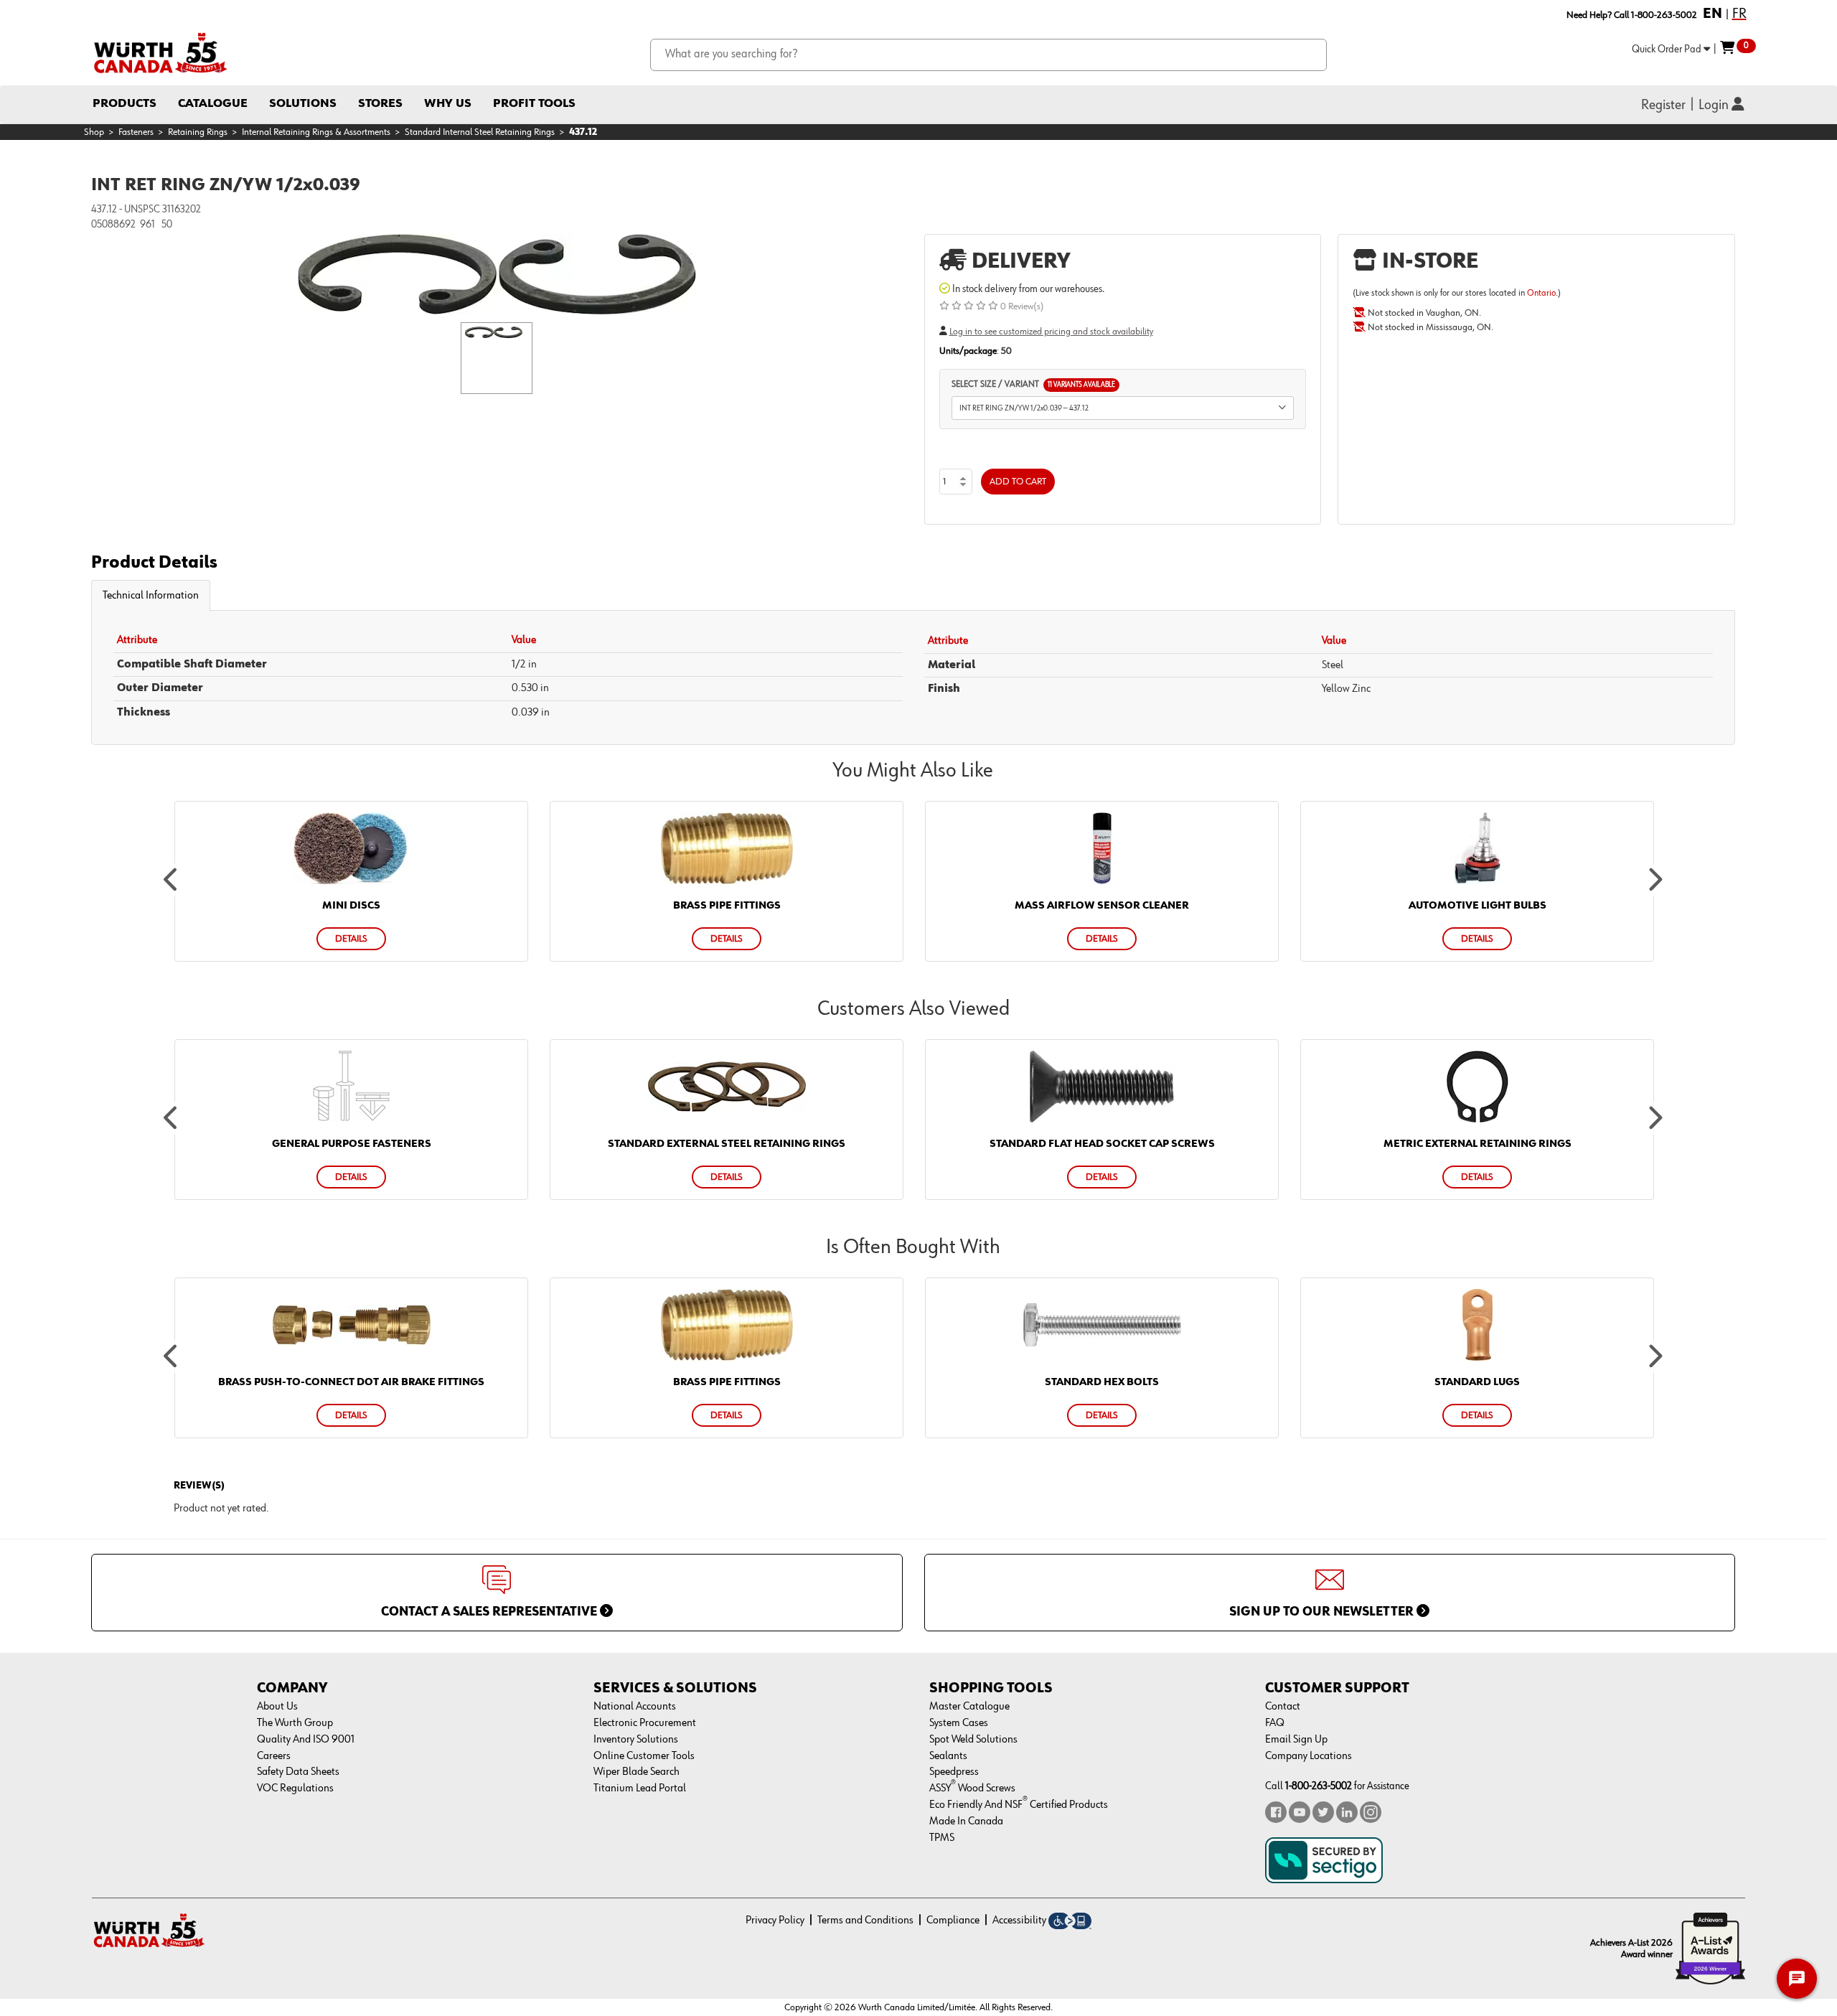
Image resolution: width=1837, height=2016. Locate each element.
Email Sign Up (1296, 1740)
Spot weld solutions (973, 1740)
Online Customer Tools (644, 1756)
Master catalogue (969, 1707)
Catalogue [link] (213, 104)
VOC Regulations (295, 1788)
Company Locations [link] (1309, 1756)
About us (277, 1707)
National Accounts (635, 1707)
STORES (380, 104)
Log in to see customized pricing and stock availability (1051, 332)
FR (1739, 14)
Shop (94, 132)
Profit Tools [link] (534, 104)
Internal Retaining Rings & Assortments (316, 132)
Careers (274, 1756)
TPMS (942, 1838)
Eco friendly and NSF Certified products (1019, 1805)
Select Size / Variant (1033, 384)
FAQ (1275, 1723)
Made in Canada (966, 1822)
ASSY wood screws (972, 1788)
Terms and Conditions (865, 1921)
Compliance (953, 1921)
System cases (959, 1723)
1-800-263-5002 (1319, 1786)
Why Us (448, 104)
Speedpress (954, 1772)
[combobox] (988, 55)
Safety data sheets (298, 1772)
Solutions (303, 104)
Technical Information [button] (151, 596)
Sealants (948, 1756)
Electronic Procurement (645, 1723)
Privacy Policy (775, 1921)
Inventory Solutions (636, 1740)
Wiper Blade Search (636, 1772)
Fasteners (136, 132)
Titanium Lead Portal (640, 1788)
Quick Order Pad (1668, 49)
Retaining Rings (198, 132)
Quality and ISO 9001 (306, 1740)
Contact (1283, 1707)
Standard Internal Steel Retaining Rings (480, 132)
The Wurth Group (295, 1723)
